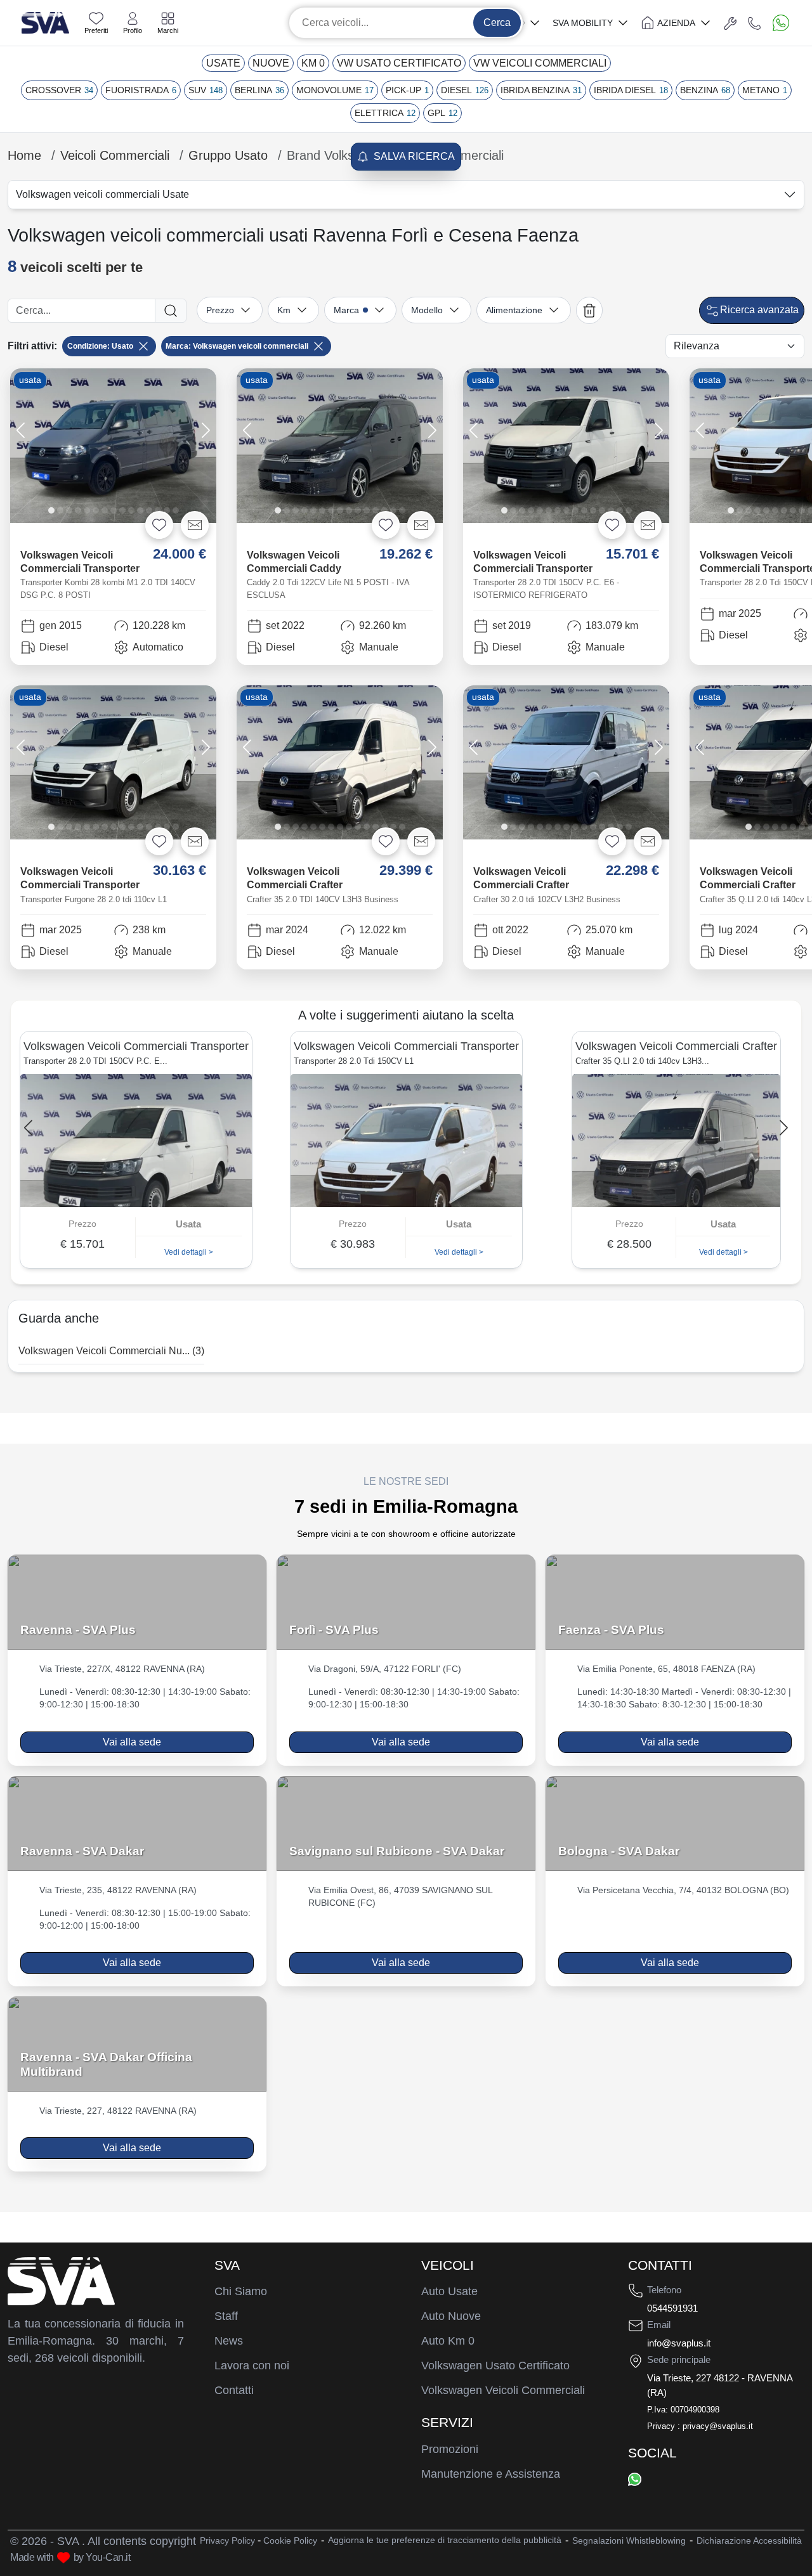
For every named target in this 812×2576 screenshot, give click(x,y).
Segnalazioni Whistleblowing (629, 2540)
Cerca (497, 23)
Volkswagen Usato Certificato (495, 2366)
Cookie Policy (290, 2540)
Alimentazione (514, 310)
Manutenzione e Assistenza (491, 2474)
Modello (427, 310)
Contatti (234, 2390)
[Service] (730, 23)
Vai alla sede (132, 1742)
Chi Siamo (241, 2291)
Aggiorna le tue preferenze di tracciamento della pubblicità (445, 2540)
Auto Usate (449, 2291)
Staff (226, 2316)
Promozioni (450, 2449)
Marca (346, 310)
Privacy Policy (227, 2540)
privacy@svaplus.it (718, 2426)
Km (284, 310)
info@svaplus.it (679, 2343)
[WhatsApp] (635, 2479)
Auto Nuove (451, 2316)
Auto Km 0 (448, 2341)
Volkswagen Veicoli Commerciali (503, 2390)
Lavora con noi (252, 2366)
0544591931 (672, 2308)
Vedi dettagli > (33, 1252)
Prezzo (220, 310)
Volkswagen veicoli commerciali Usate (102, 194)
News (229, 2341)
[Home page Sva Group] (45, 22)
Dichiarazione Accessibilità (749, 2540)
